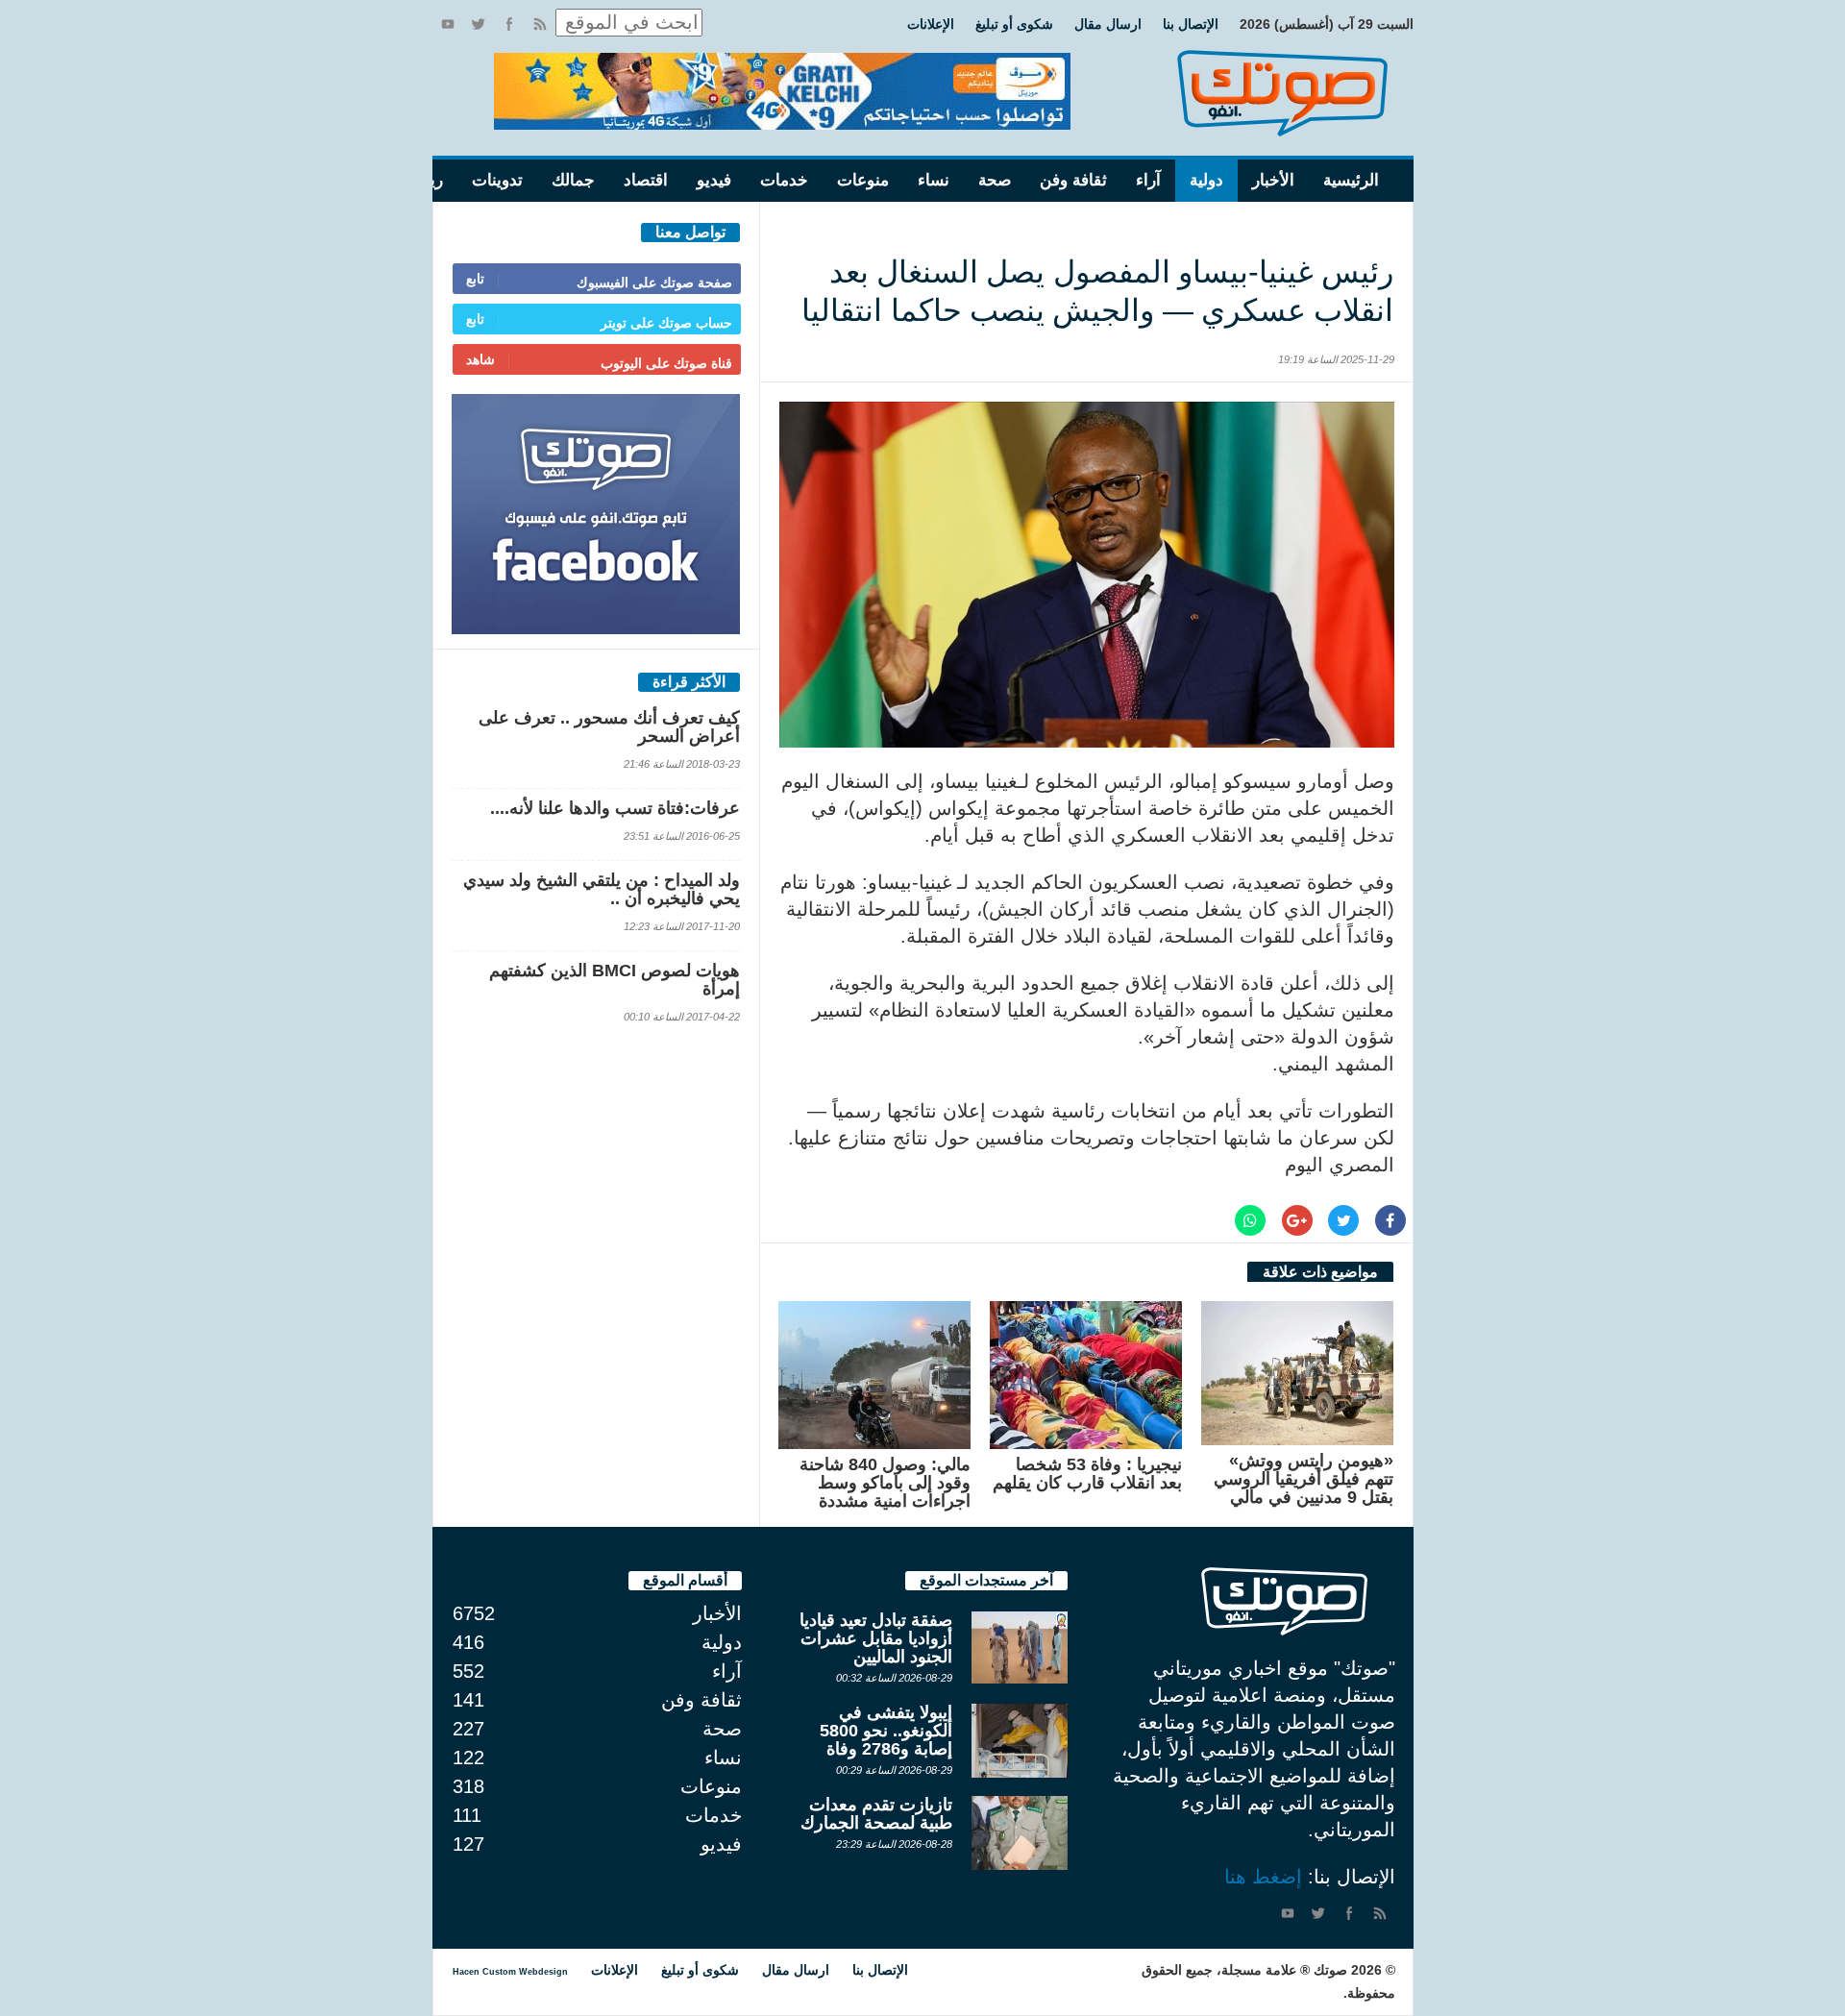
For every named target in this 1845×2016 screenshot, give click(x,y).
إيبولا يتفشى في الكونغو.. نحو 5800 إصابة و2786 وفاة (886, 1731)
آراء (1148, 180)
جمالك (573, 180)
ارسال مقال (1108, 24)
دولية (1206, 180)
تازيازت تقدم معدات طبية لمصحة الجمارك (876, 1814)
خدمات (784, 180)
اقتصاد (646, 180)
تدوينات (497, 180)
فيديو (714, 180)
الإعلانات (931, 24)
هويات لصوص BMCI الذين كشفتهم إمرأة (615, 980)
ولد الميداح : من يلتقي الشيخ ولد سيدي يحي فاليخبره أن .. (602, 889)
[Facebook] (509, 24)
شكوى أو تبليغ (1014, 24)
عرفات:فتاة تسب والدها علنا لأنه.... (615, 808)
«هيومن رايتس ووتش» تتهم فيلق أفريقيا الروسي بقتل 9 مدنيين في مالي (1304, 1479)
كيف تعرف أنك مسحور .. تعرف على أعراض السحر (609, 727)
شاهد (480, 359)
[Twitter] (479, 24)
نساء (934, 180)
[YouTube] (448, 24)
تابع (475, 279)
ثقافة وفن (1073, 180)
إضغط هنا (1263, 1877)
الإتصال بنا (1191, 24)
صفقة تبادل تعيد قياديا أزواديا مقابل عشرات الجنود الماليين (876, 1638)
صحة (995, 180)
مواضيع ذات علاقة (1320, 1272)
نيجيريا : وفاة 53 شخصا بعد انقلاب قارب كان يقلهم (1087, 1474)
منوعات (863, 180)
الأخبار (1273, 180)
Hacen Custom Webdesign (510, 1972)
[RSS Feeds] (540, 24)
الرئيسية (1351, 180)
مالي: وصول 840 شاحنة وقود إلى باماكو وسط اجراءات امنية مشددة (885, 1483)
